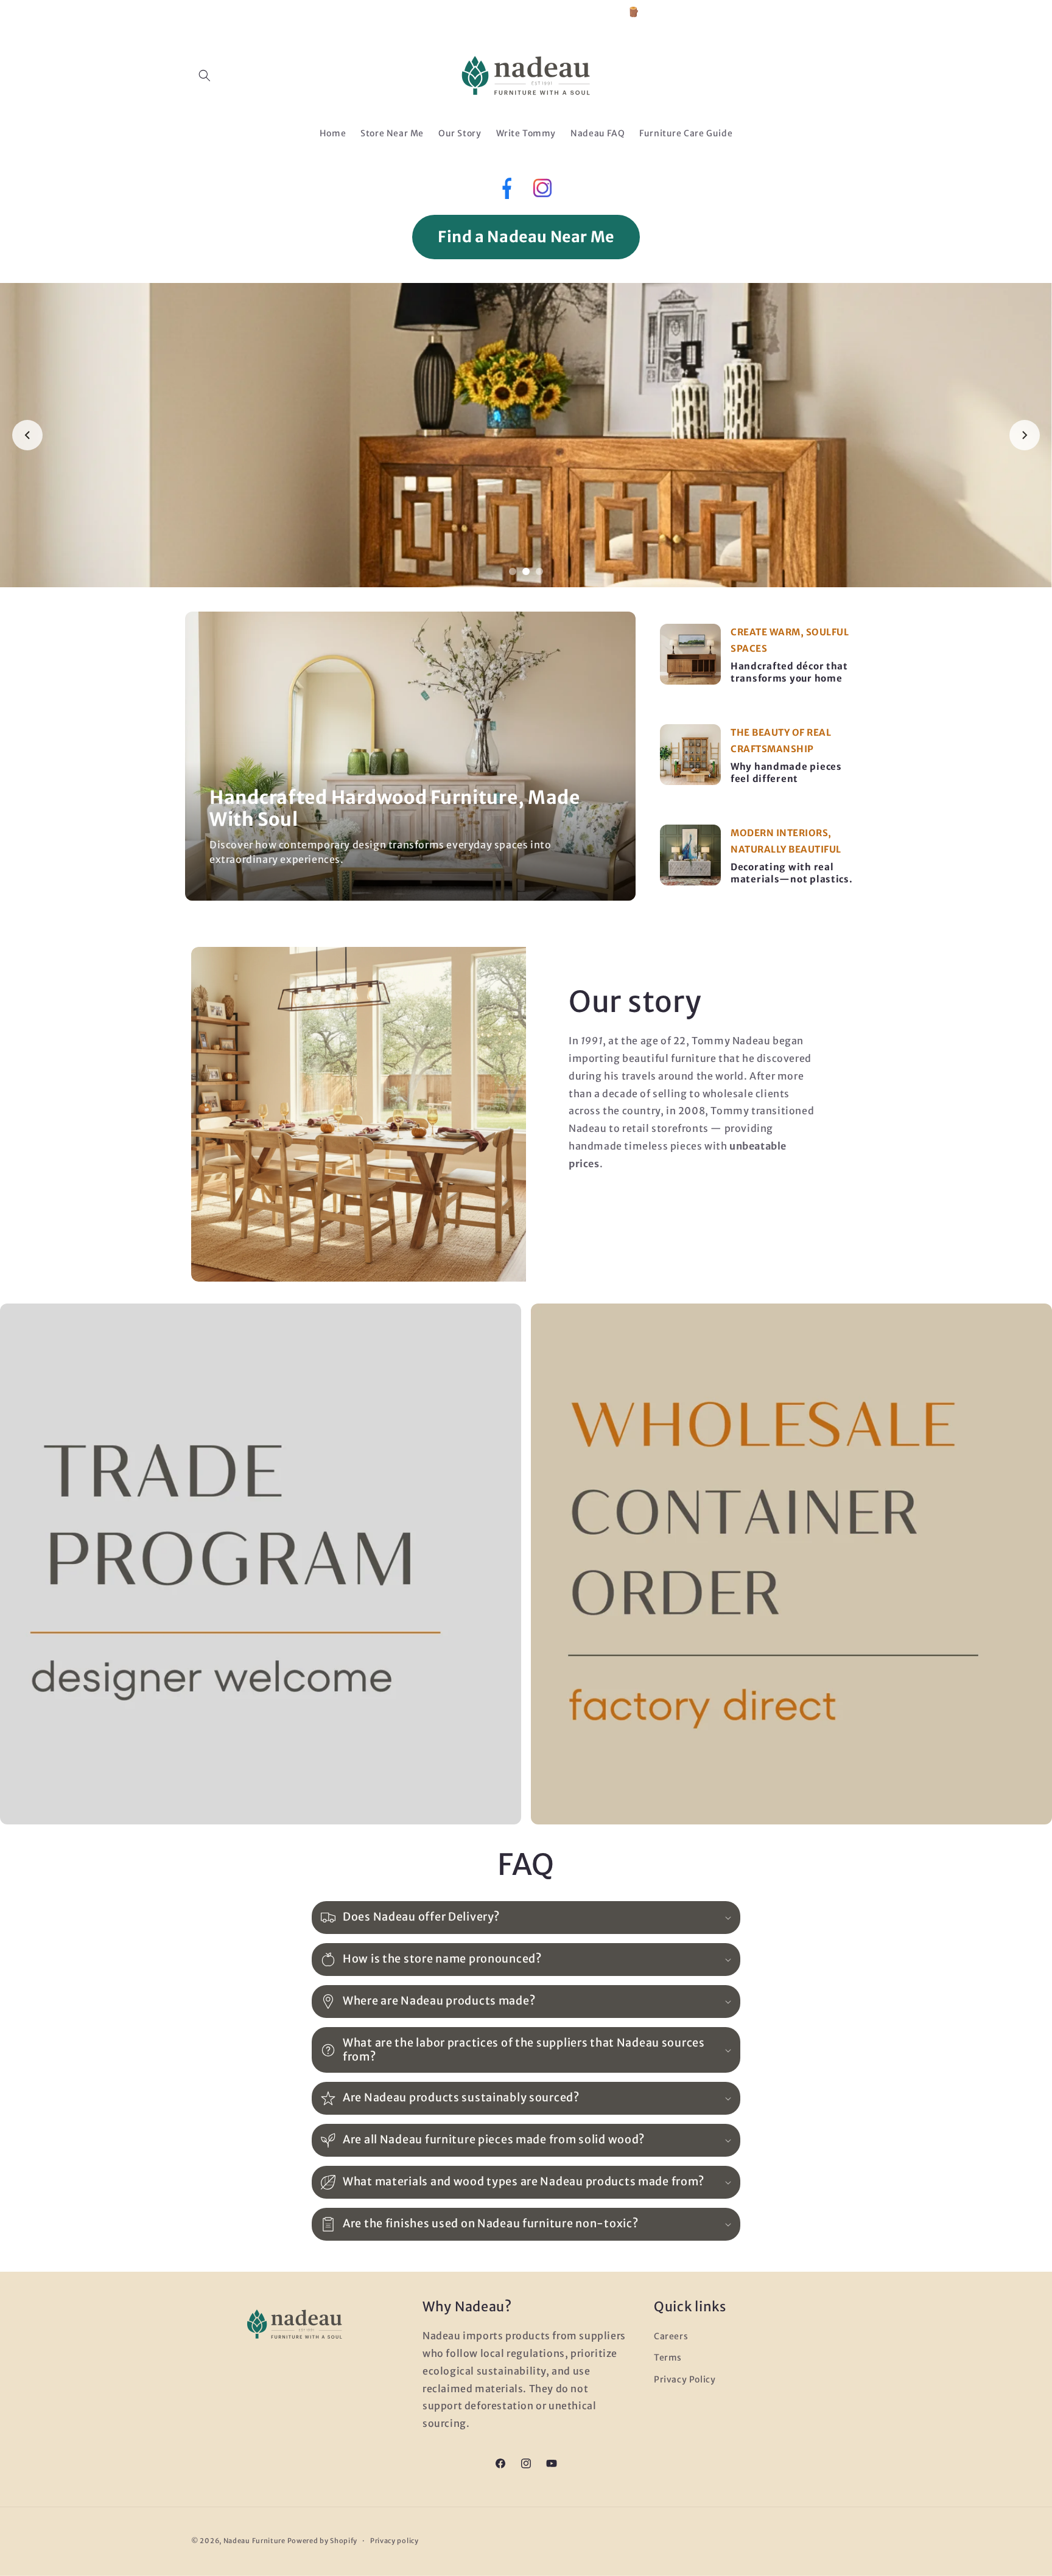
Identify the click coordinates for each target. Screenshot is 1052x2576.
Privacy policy (394, 2541)
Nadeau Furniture (254, 2541)
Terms (668, 2358)
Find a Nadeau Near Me (526, 237)
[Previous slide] (27, 435)
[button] (205, 75)
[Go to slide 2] (526, 571)
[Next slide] (1025, 435)
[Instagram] (542, 191)
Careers (671, 2336)
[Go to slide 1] (513, 571)
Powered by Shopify (323, 2541)
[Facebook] (506, 191)
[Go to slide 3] (539, 571)
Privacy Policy (685, 2379)
